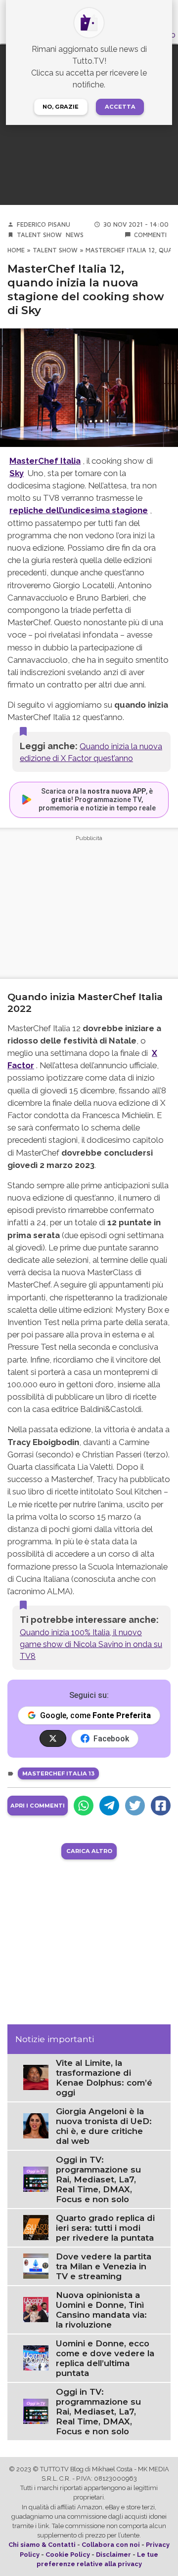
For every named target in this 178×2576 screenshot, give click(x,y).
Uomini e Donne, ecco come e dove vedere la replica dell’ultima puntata (105, 2358)
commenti (150, 235)
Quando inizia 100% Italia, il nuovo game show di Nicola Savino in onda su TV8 (91, 1644)
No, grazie (61, 107)
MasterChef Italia (45, 461)
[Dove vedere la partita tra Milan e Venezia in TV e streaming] (36, 2266)
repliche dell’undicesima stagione (79, 510)
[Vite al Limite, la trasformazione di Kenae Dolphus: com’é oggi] (36, 2077)
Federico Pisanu (44, 224)
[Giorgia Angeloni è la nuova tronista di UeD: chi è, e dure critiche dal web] (36, 2125)
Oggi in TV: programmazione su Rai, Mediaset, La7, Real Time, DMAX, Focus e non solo (98, 2179)
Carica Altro (89, 1851)
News (75, 235)
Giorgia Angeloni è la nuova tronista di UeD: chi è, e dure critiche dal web (104, 2126)
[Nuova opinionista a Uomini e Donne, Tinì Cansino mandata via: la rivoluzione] (36, 2309)
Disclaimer (113, 2555)
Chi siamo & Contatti (42, 2545)
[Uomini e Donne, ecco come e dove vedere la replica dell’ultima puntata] (36, 2357)
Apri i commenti (38, 1806)
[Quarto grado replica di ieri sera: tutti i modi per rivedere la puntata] (36, 2227)
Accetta (120, 107)
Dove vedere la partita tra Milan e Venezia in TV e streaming (104, 2266)
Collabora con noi (111, 2545)
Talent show (39, 235)
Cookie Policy (68, 2555)
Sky (17, 473)
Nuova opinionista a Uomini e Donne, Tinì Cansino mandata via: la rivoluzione (101, 2310)
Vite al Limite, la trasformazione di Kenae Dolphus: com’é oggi (104, 2078)
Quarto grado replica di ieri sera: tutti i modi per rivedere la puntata (105, 2228)
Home (16, 250)
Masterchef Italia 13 (58, 1773)
